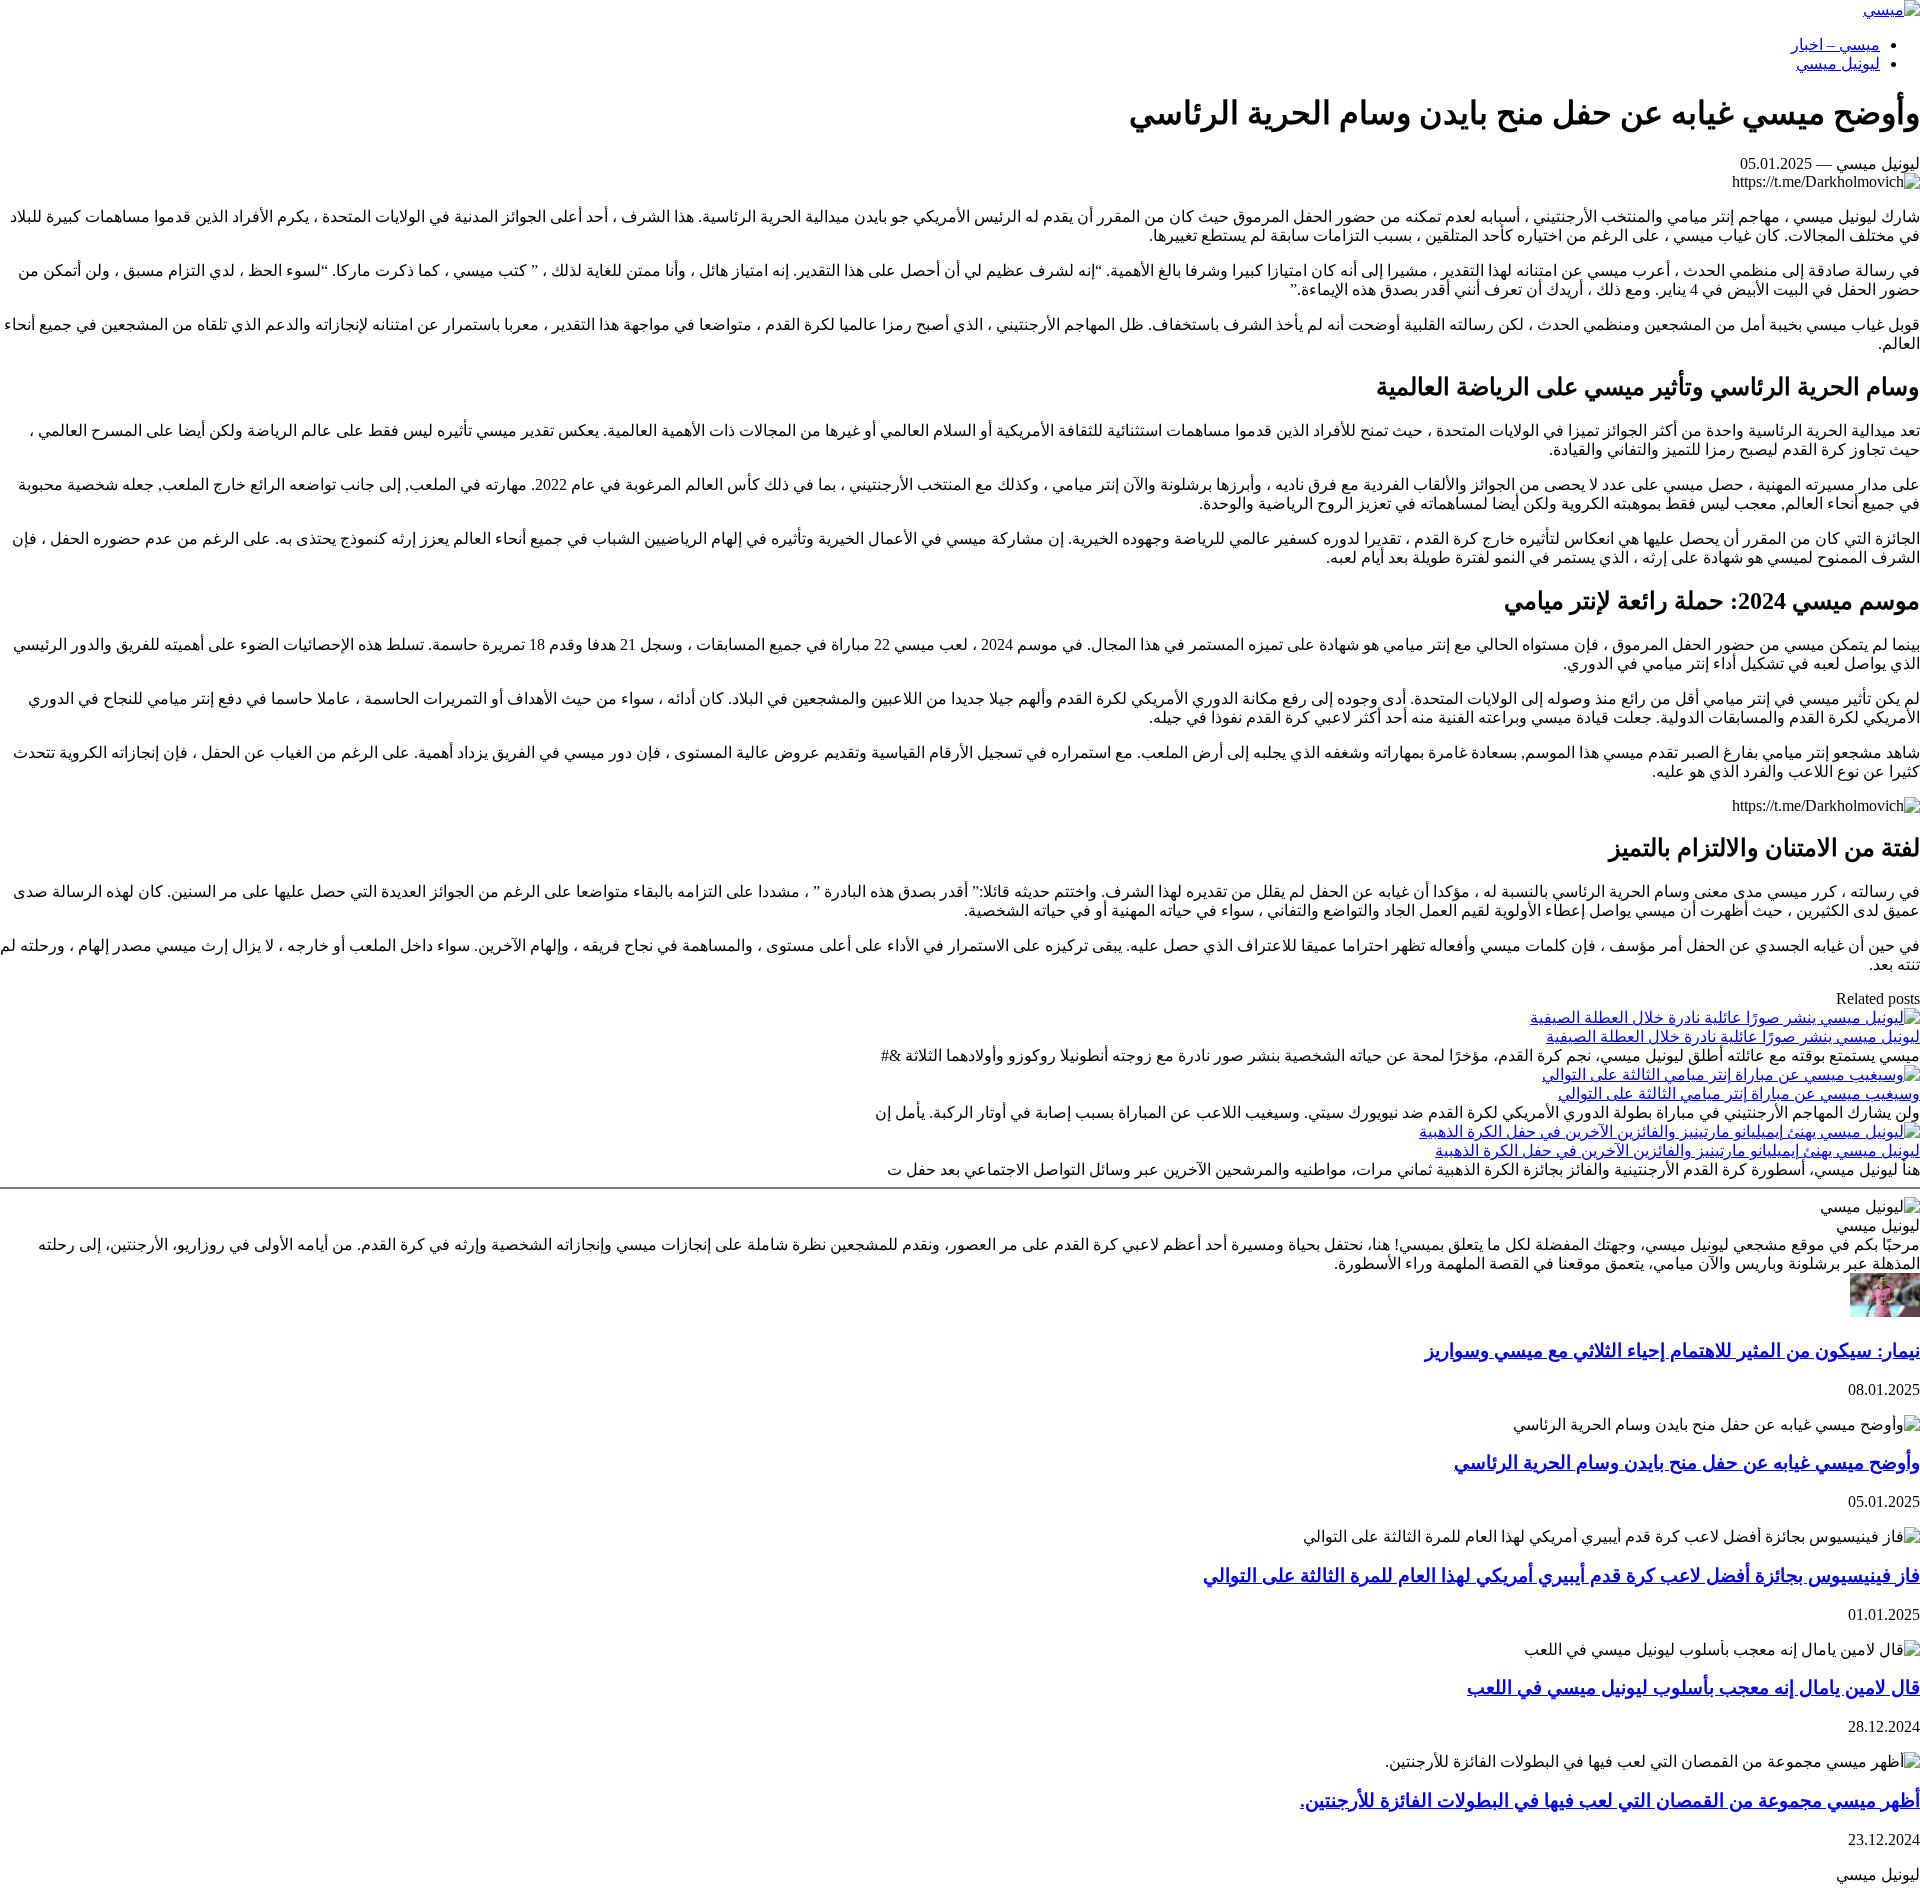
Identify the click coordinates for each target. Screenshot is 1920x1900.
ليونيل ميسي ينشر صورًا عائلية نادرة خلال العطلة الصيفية (1733, 1036)
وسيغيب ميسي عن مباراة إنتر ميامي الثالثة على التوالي (1739, 1093)
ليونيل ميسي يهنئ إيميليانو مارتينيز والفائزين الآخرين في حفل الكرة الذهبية (1677, 1150)
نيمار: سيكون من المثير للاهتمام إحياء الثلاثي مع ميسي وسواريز (1672, 1350)
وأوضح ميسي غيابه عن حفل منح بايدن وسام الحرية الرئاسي (1687, 1462)
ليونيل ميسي (1838, 63)
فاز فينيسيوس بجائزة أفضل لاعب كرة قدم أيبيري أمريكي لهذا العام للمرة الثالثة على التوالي (1561, 1575)
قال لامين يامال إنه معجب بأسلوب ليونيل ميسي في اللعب (1693, 1687)
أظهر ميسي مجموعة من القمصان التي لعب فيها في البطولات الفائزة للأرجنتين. (1610, 1800)
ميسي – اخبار (1835, 44)
